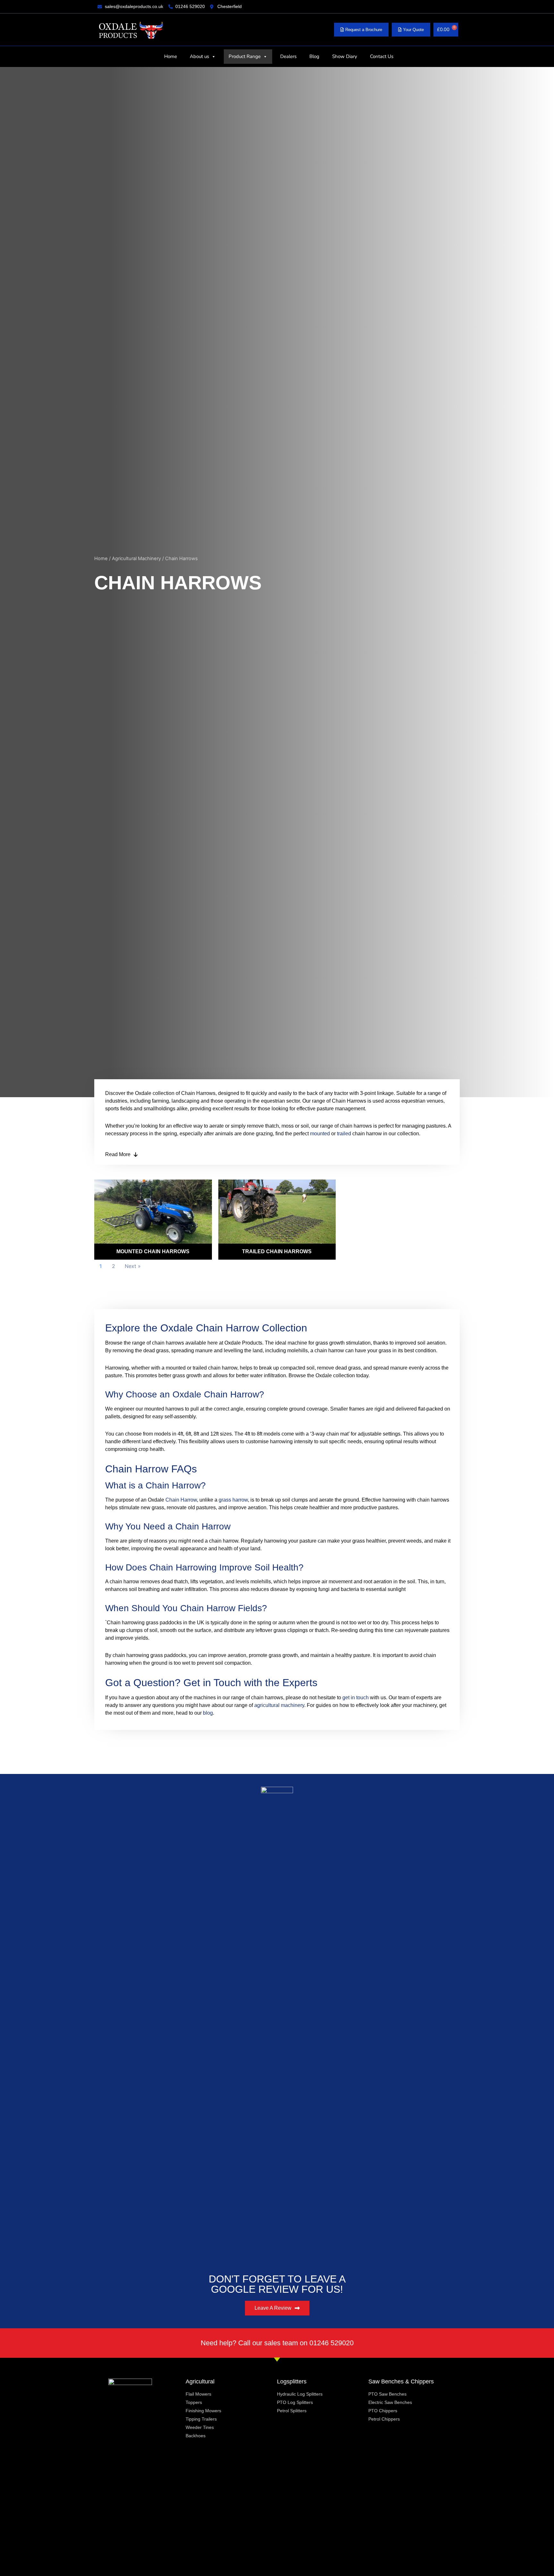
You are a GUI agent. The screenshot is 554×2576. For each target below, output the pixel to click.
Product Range (245, 56)
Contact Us (382, 56)
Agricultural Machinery (136, 559)
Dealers (288, 56)
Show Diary (345, 56)
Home (171, 56)
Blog (314, 56)
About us (199, 56)
